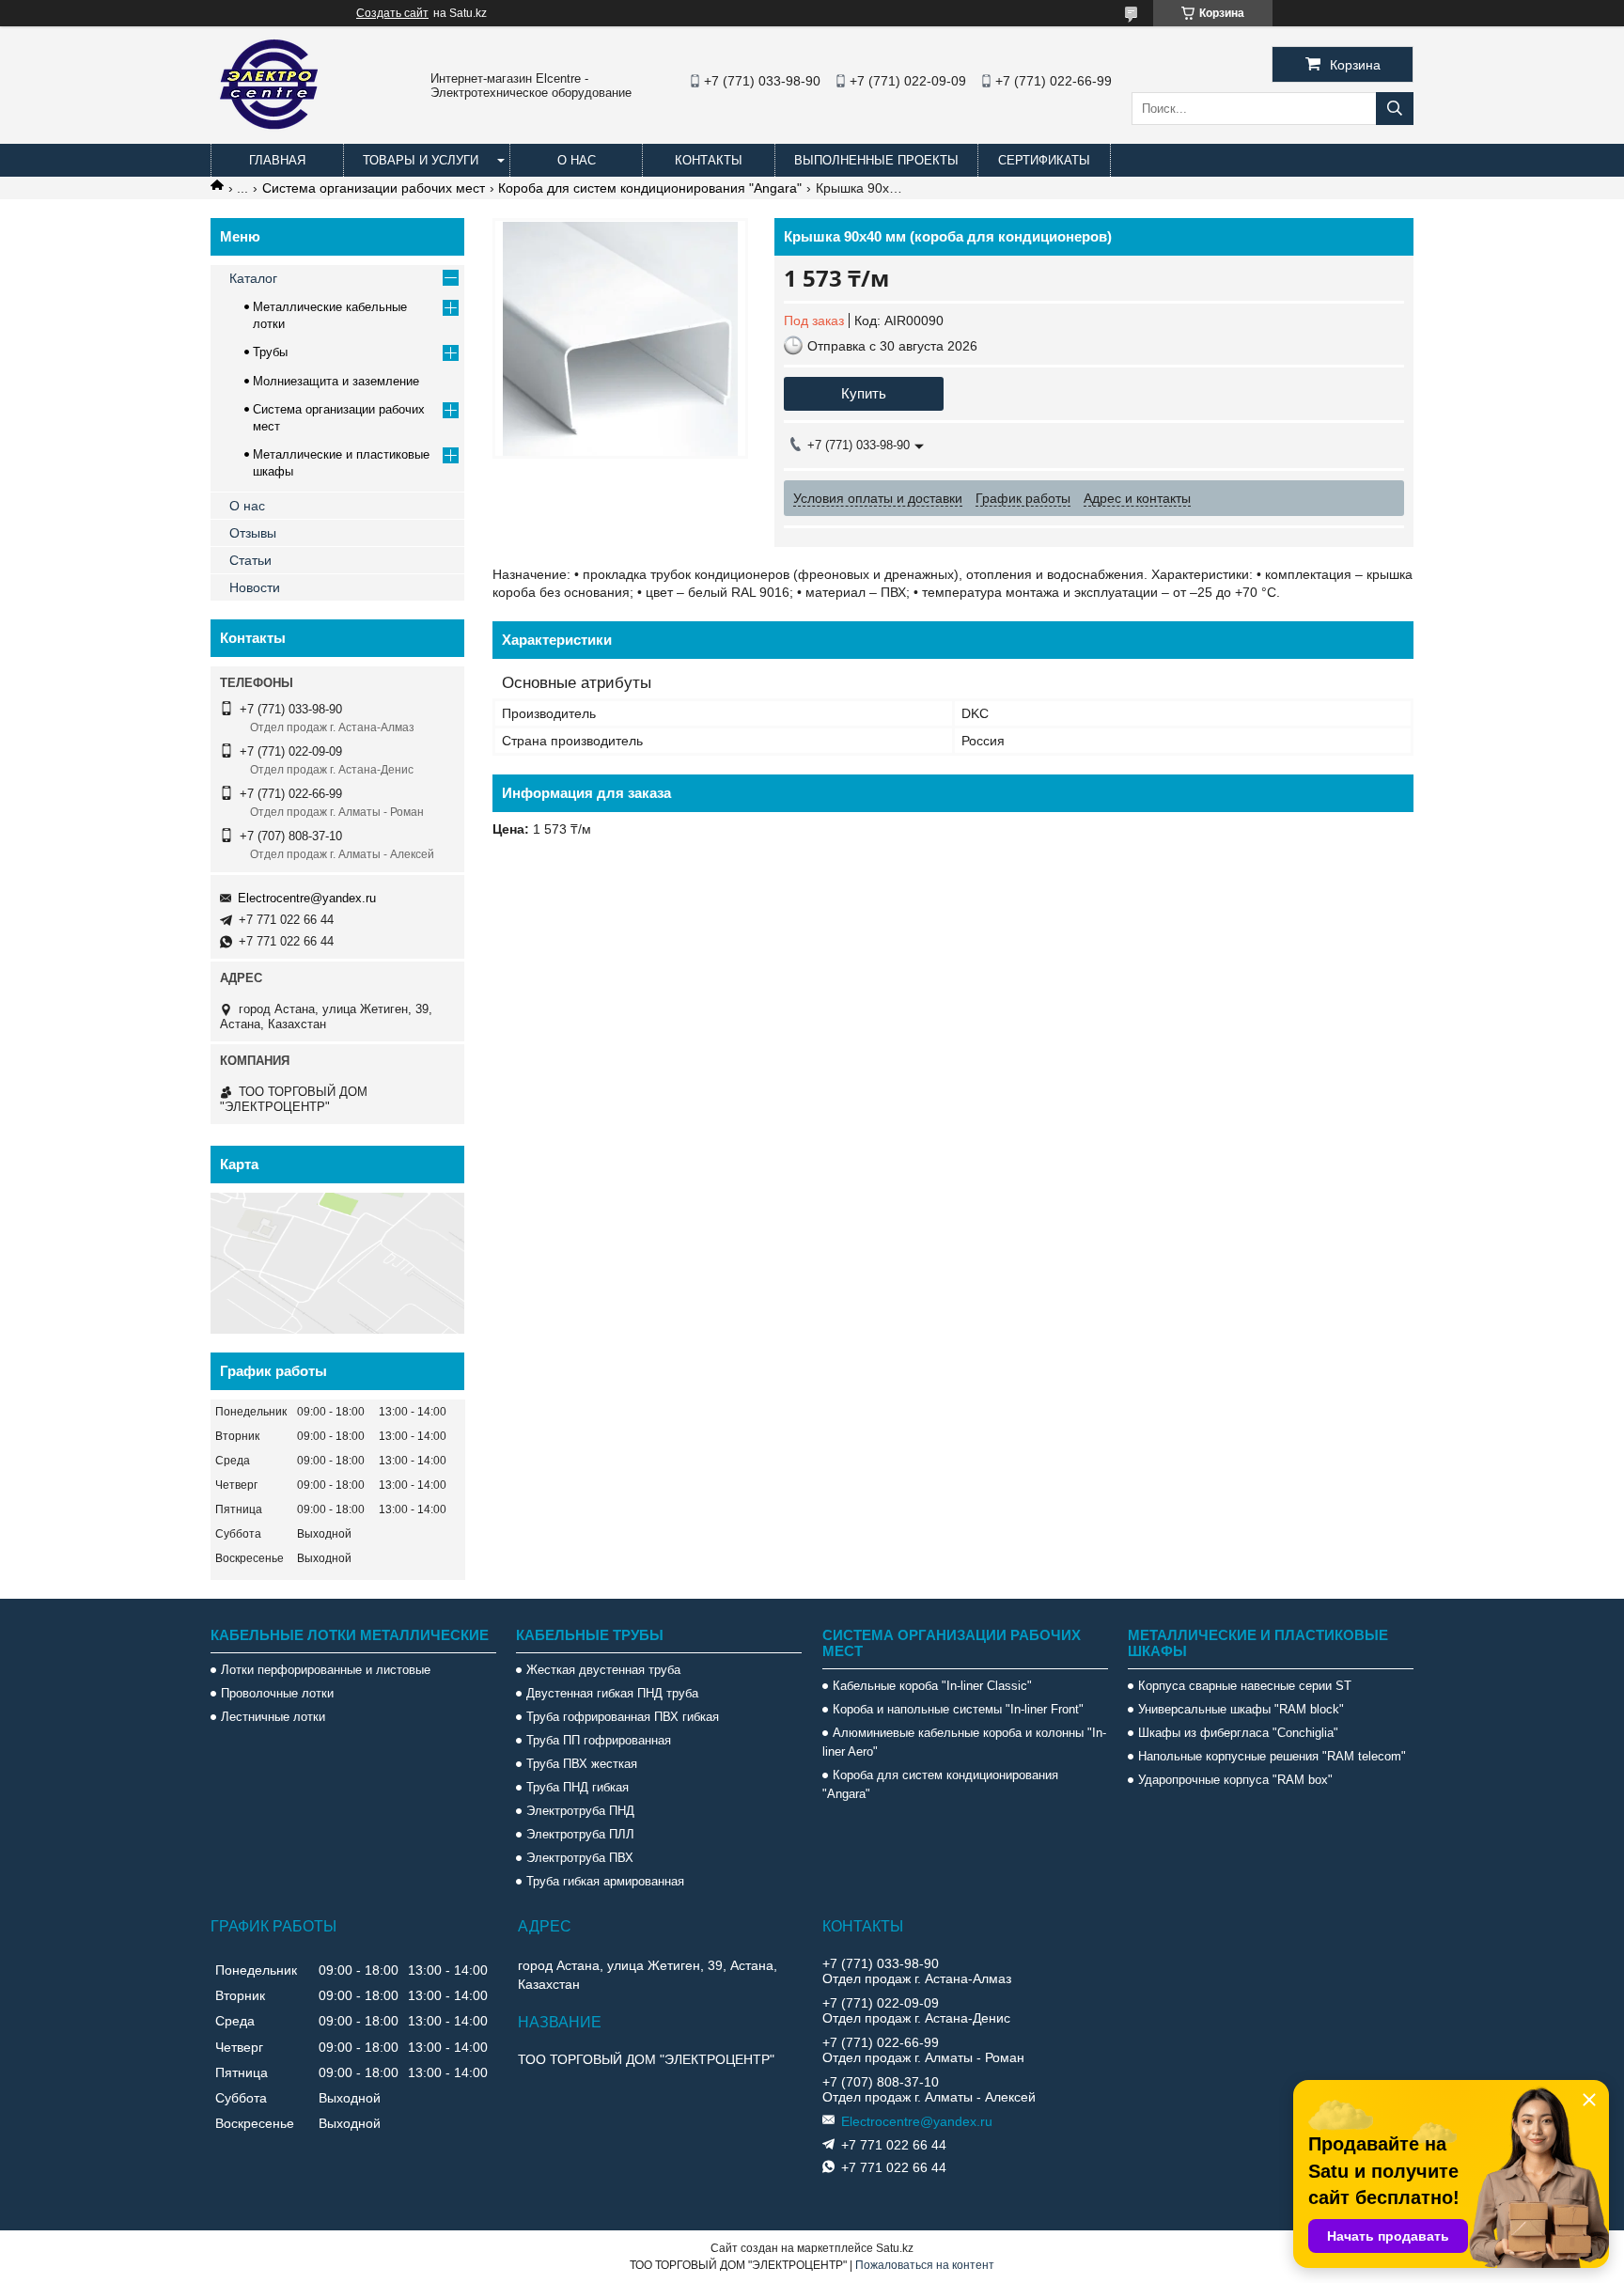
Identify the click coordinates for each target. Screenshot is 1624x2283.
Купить (864, 393)
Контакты (709, 160)
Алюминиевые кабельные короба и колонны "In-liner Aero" (964, 1742)
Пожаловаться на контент (925, 2265)
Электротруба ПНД (580, 1811)
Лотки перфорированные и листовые (326, 1670)
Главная (277, 160)
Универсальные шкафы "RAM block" (1241, 1709)
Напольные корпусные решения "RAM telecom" (1272, 1756)
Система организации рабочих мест (374, 188)
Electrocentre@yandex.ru (307, 898)
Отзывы (253, 533)
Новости (255, 587)
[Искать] (1395, 109)
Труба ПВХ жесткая (582, 1764)
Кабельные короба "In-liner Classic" (932, 1686)
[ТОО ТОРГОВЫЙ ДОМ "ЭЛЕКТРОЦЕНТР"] (271, 135)
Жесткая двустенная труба (603, 1670)
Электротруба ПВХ (580, 1858)
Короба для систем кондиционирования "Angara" (650, 188)
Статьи (250, 560)
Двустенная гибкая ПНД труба (612, 1693)
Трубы (270, 352)
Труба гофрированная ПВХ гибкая (623, 1717)
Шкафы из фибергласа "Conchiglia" (1238, 1733)
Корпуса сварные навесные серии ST (1245, 1686)
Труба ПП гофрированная (599, 1740)
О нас (577, 160)
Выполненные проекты (876, 160)
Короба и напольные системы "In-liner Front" (958, 1709)
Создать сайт (392, 13)
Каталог (253, 278)
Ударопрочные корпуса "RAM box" (1235, 1780)
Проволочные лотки (277, 1693)
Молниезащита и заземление (336, 381)
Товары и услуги (421, 160)
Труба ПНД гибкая (578, 1787)
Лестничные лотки (273, 1717)
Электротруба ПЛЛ (580, 1834)
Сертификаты (1044, 160)
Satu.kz (895, 2248)
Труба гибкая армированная (605, 1881)
